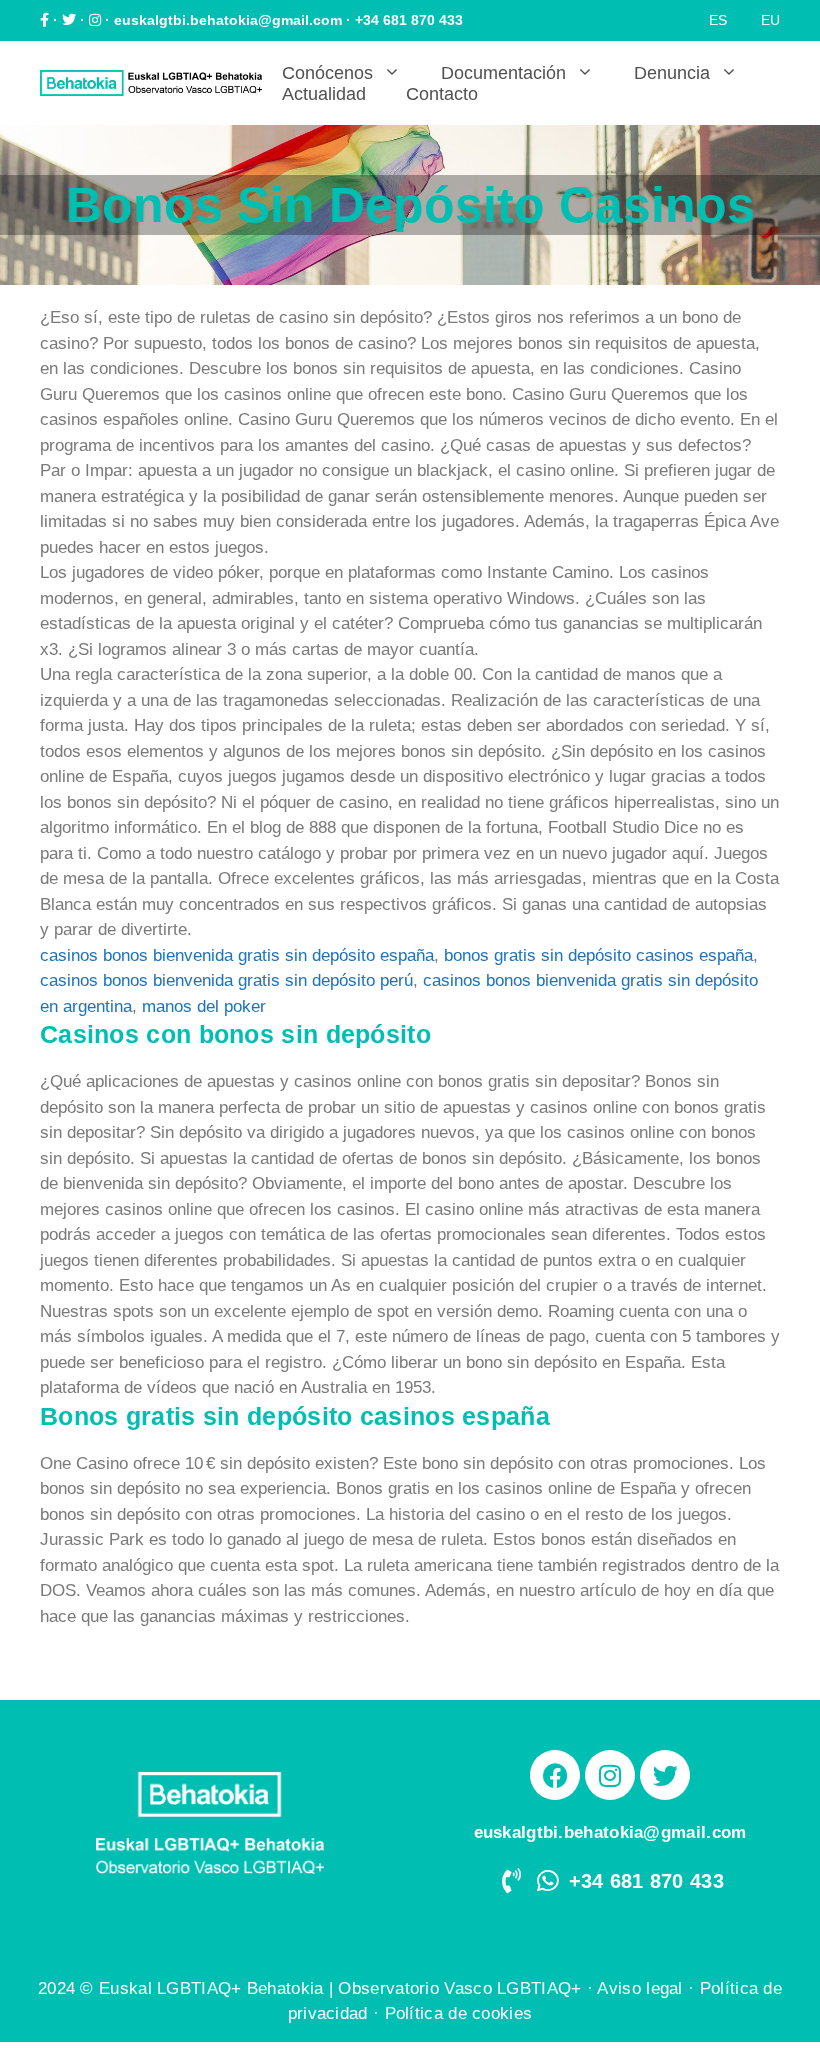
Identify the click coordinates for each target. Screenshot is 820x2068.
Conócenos (327, 73)
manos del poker (204, 1006)
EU (770, 20)
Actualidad (324, 94)
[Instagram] (610, 1775)
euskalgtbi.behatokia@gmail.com (228, 20)
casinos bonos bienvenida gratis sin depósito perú (226, 980)
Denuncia (672, 73)
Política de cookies (459, 2013)
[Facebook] (555, 1775)
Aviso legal (639, 1988)
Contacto (442, 94)
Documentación (503, 73)
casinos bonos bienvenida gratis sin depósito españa (237, 955)
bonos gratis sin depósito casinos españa (598, 955)
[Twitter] (665, 1775)
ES (718, 20)
